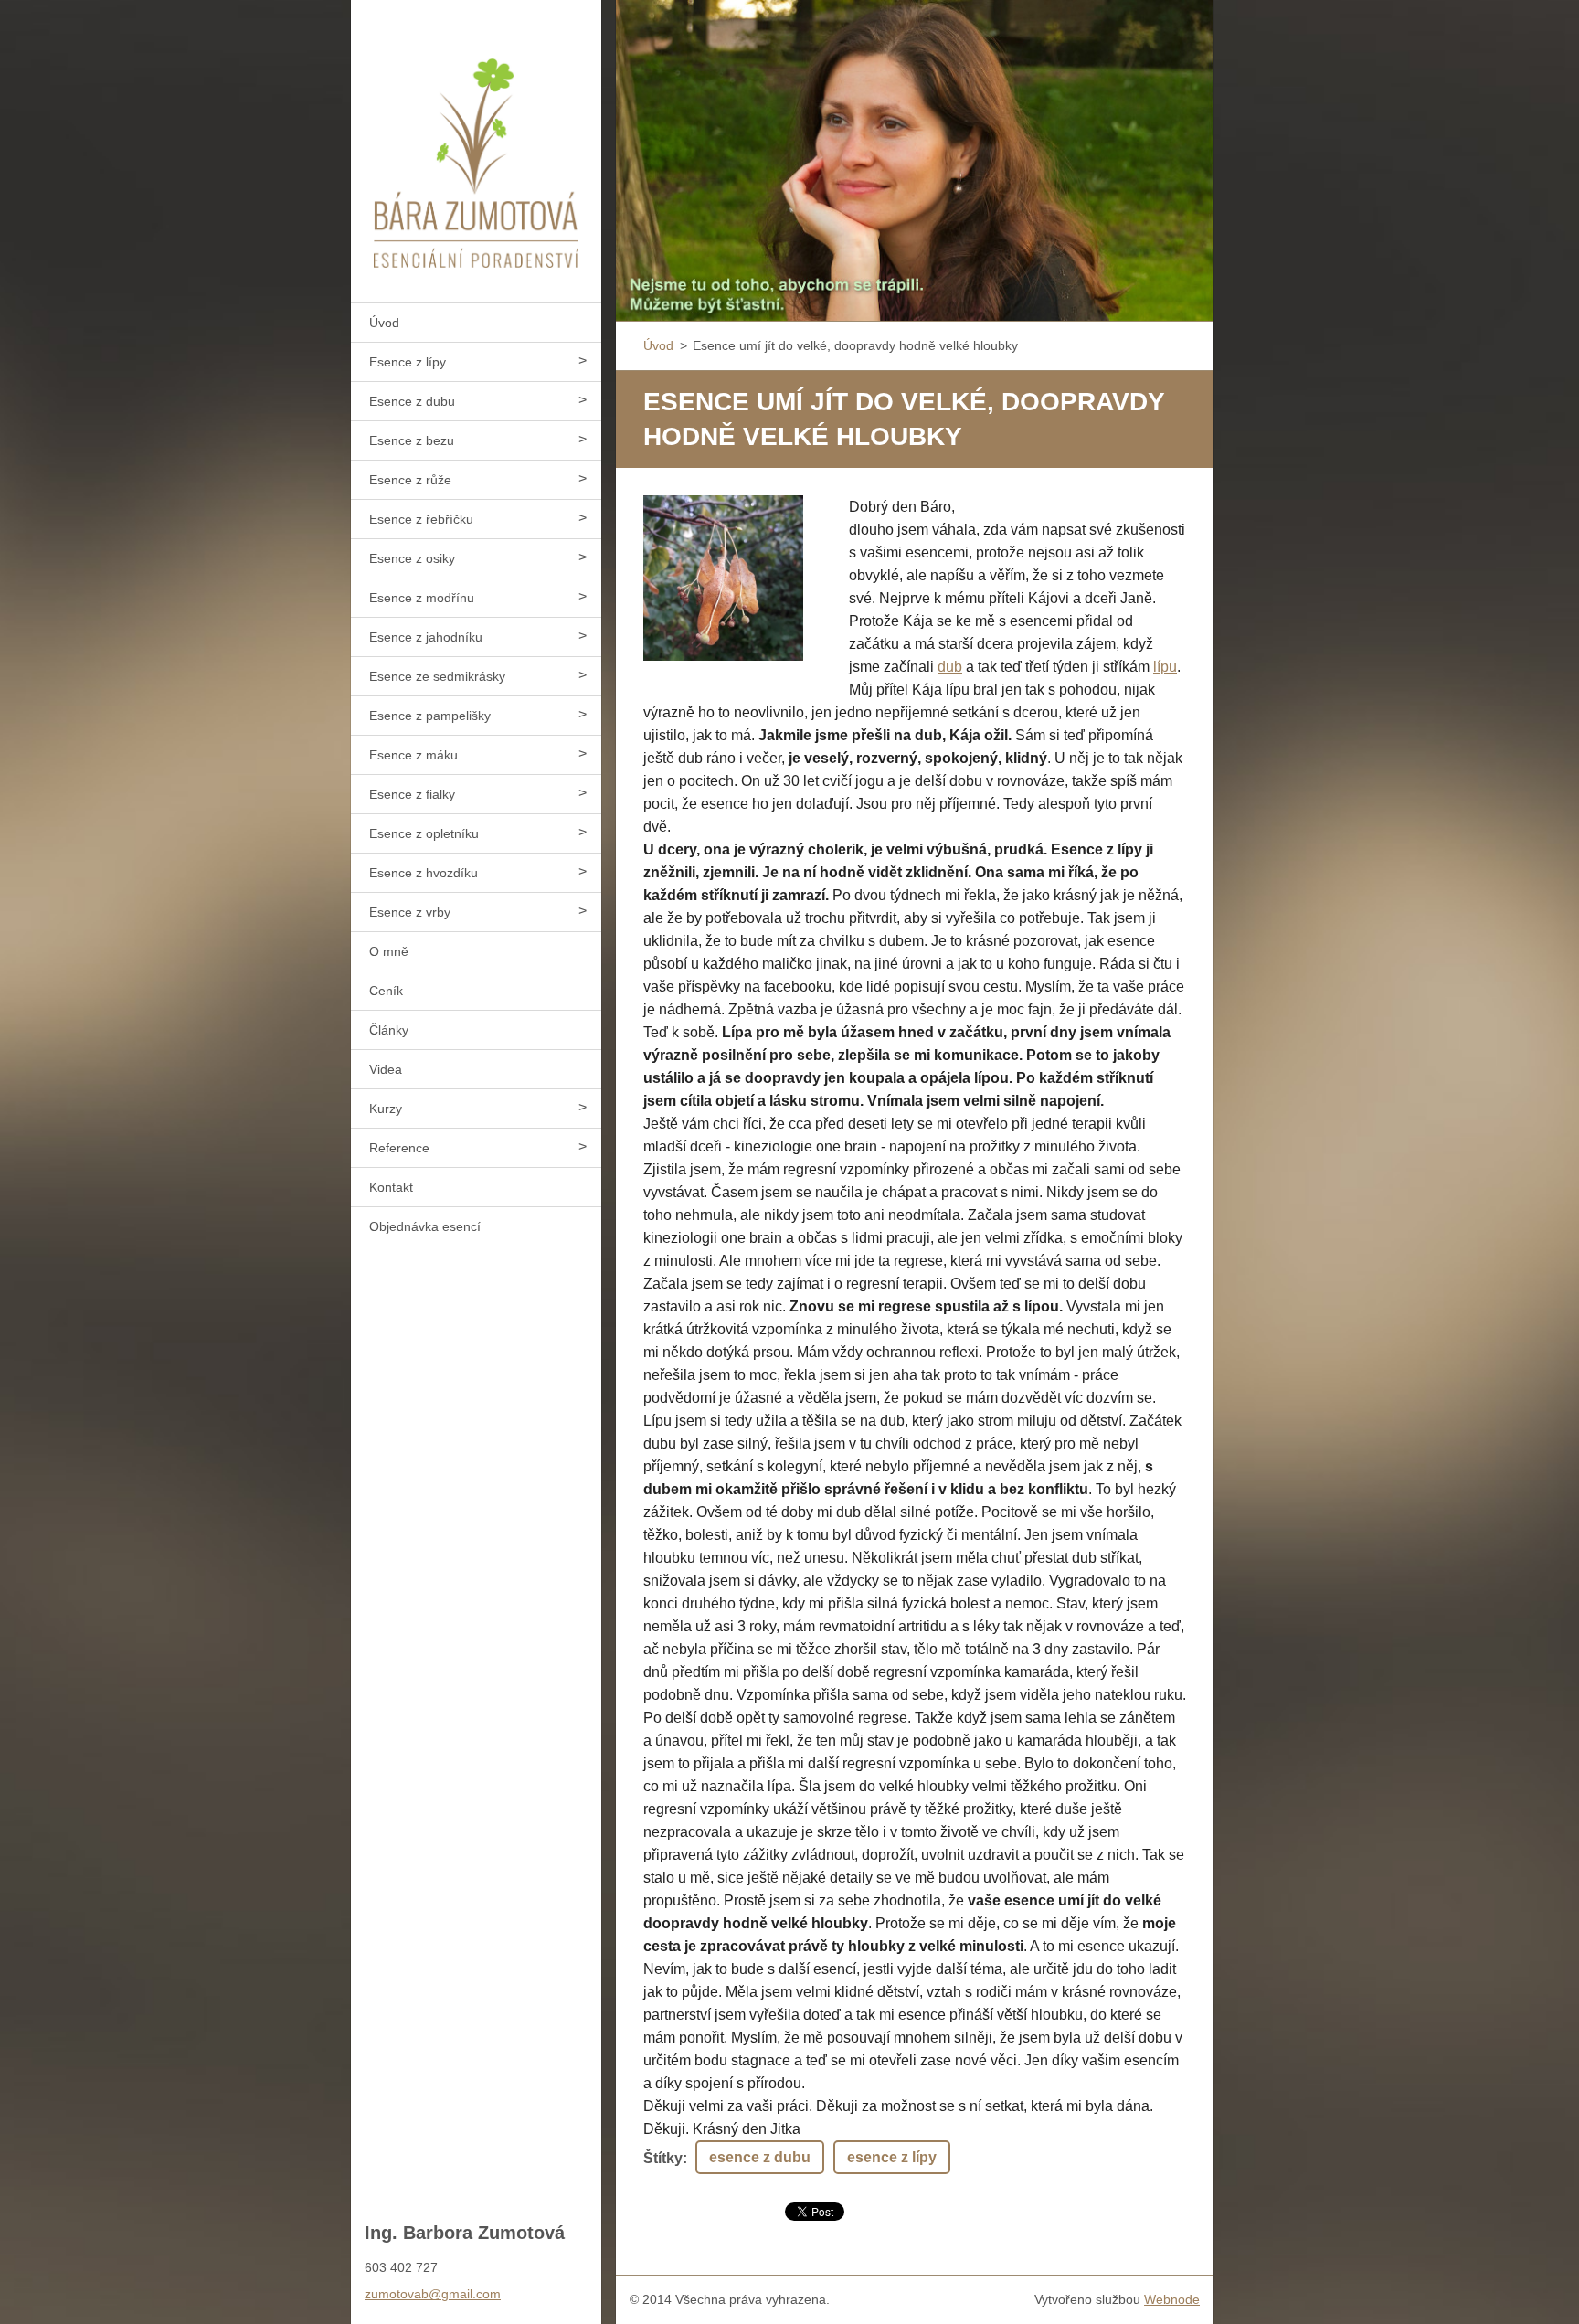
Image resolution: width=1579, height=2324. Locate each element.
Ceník (386, 991)
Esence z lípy (408, 362)
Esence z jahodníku (426, 637)
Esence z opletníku (424, 833)
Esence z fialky (412, 794)
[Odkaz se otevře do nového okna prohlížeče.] (723, 578)
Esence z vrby (410, 912)
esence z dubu (760, 2157)
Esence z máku (413, 755)
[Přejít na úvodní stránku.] (476, 140)
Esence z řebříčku (421, 519)
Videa (386, 1069)
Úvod (384, 323)
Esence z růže (410, 480)
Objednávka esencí (425, 1226)
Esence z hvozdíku (424, 873)
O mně (389, 951)
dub (950, 667)
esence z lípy (892, 2157)
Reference (399, 1148)
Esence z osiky (412, 558)
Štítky (663, 2158)
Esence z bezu (412, 440)
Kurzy (386, 1109)
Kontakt (391, 1187)
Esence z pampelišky (430, 716)
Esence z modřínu (422, 598)
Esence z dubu (412, 401)
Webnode (1172, 2299)
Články (389, 1030)
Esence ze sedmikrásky (437, 676)
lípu (1165, 667)
